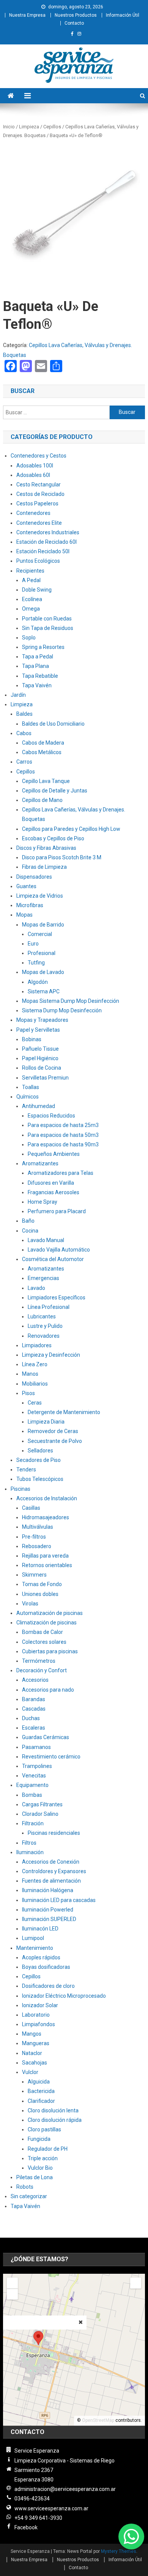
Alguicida (39, 2082)
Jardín (18, 695)
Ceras (35, 1403)
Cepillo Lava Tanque (46, 781)
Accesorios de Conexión (51, 1862)
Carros (24, 762)
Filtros (29, 1843)
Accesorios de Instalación (47, 1498)
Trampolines (37, 1766)
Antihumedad (39, 1106)
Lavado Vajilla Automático (59, 1250)
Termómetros (39, 1661)
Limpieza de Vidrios (40, 896)
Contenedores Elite (39, 523)
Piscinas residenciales (54, 1833)
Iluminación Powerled (48, 1910)
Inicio (9, 127)
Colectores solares (44, 1642)
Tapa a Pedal (38, 657)
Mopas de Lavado (43, 972)
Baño (28, 1221)
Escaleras (34, 1728)
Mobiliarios (35, 1384)
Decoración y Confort (42, 1670)
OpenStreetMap (98, 2420)
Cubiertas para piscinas (50, 1651)
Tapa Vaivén (37, 685)
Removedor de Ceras (53, 1431)
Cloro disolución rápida (55, 2120)
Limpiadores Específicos (57, 1297)
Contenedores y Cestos (39, 456)
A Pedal (31, 580)
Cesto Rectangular (39, 485)
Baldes (24, 714)
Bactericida (41, 2091)
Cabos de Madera (43, 743)
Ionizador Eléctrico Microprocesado (64, 1996)
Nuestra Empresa (27, 15)
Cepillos (52, 127)
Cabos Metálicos (42, 752)
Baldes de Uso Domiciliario (53, 724)
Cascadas (34, 1709)
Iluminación (30, 1852)
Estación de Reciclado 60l (46, 542)
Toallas (31, 1087)
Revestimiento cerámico (51, 1757)
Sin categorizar (29, 2196)
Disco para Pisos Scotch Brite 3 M (62, 857)
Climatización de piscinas (46, 1623)
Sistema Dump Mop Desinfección (62, 1010)
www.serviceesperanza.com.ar (51, 2508)
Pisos (28, 1393)
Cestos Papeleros (37, 504)
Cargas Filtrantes (42, 1804)
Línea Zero (35, 1364)
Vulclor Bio (40, 2168)
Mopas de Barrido (43, 925)
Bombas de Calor (43, 1632)
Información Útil (123, 15)
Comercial (40, 934)
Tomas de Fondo (42, 1584)
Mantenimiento (35, 1948)
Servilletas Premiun (45, 1078)
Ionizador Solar (40, 2005)
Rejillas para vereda (45, 1556)
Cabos (24, 733)
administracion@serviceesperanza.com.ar (65, 2489)
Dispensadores (34, 877)
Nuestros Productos (76, 15)
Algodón (38, 982)
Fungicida (39, 2139)
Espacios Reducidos (51, 1116)
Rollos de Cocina (42, 1068)
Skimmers (34, 1575)
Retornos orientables (47, 1565)
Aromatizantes (40, 1163)
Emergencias (43, 1278)
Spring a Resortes (43, 647)
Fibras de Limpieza (44, 867)
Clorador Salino (40, 1814)
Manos (30, 1374)
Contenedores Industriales (48, 532)
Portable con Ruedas (47, 619)
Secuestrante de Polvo (55, 1441)
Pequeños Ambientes (54, 1154)
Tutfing (36, 963)
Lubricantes (42, 1316)
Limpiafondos (39, 2024)
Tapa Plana (35, 666)
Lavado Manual (46, 1240)
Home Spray (43, 1202)
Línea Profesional (49, 1307)
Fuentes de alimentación (51, 1881)
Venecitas (34, 1776)
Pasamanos (36, 1747)
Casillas (31, 1508)
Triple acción (43, 2158)
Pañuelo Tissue (40, 1049)
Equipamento (32, 1785)
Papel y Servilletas (38, 1030)
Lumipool (33, 1938)
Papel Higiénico (40, 1058)
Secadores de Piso (39, 1460)
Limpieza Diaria (46, 1422)
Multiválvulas (38, 1527)
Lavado (36, 1288)
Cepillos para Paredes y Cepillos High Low (71, 829)
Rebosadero (37, 1546)
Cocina (30, 1231)
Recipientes (30, 571)
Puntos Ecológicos (38, 561)
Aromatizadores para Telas (61, 1173)
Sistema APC (44, 991)
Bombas (32, 1795)
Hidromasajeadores (46, 1517)
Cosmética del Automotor (53, 1259)
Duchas (31, 1718)
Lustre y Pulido (45, 1326)
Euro (33, 944)
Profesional (42, 953)
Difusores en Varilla (51, 1183)
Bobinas (32, 1039)
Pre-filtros (34, 1537)
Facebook (26, 2527)
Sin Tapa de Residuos (48, 628)
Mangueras (36, 2043)
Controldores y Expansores (54, 1871)
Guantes (26, 886)
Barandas (34, 1699)
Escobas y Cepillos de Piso (53, 838)
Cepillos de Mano (42, 800)
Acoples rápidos (41, 1957)
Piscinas (20, 1489)
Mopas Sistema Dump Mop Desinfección (71, 1001)
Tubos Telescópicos (40, 1479)
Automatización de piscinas (50, 1613)
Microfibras (30, 905)
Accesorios (35, 1680)
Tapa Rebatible (40, 676)
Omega (31, 609)
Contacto (74, 23)
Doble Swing (37, 590)
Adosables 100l (35, 466)
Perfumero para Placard (57, 1211)
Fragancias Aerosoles (54, 1192)
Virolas (30, 1604)
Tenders (26, 1470)
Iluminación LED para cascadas (59, 1900)
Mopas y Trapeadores (42, 1020)
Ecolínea (32, 599)
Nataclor (32, 2053)
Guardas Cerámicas (46, 1737)
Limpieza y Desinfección (51, 1355)
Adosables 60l (33, 475)
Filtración (33, 1823)
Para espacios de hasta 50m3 (63, 1135)
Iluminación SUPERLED (49, 1919)
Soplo (29, 638)
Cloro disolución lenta (53, 2110)
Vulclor (30, 2072)
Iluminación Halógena (48, 1890)
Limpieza (29, 127)
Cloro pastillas (44, 2129)
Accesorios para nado (48, 1690)
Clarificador (41, 2101)
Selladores (40, 1451)
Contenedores (33, 513)
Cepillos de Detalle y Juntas (55, 791)
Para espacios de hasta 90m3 (63, 1144)
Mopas (24, 915)
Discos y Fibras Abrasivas (46, 848)
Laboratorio (36, 2015)
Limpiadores (37, 1345)
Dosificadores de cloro (48, 1986)
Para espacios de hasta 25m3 (63, 1125)
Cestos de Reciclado (40, 494)
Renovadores (44, 1336)
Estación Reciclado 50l (43, 551)
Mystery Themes (119, 2551)
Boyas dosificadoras (46, 1967)
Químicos (28, 1097)
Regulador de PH (48, 2149)
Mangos (32, 2034)
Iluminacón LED (40, 1929)
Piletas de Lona (35, 2177)
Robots (25, 2187)
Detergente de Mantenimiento (64, 1412)
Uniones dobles (40, 1594)
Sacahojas (35, 2063)
